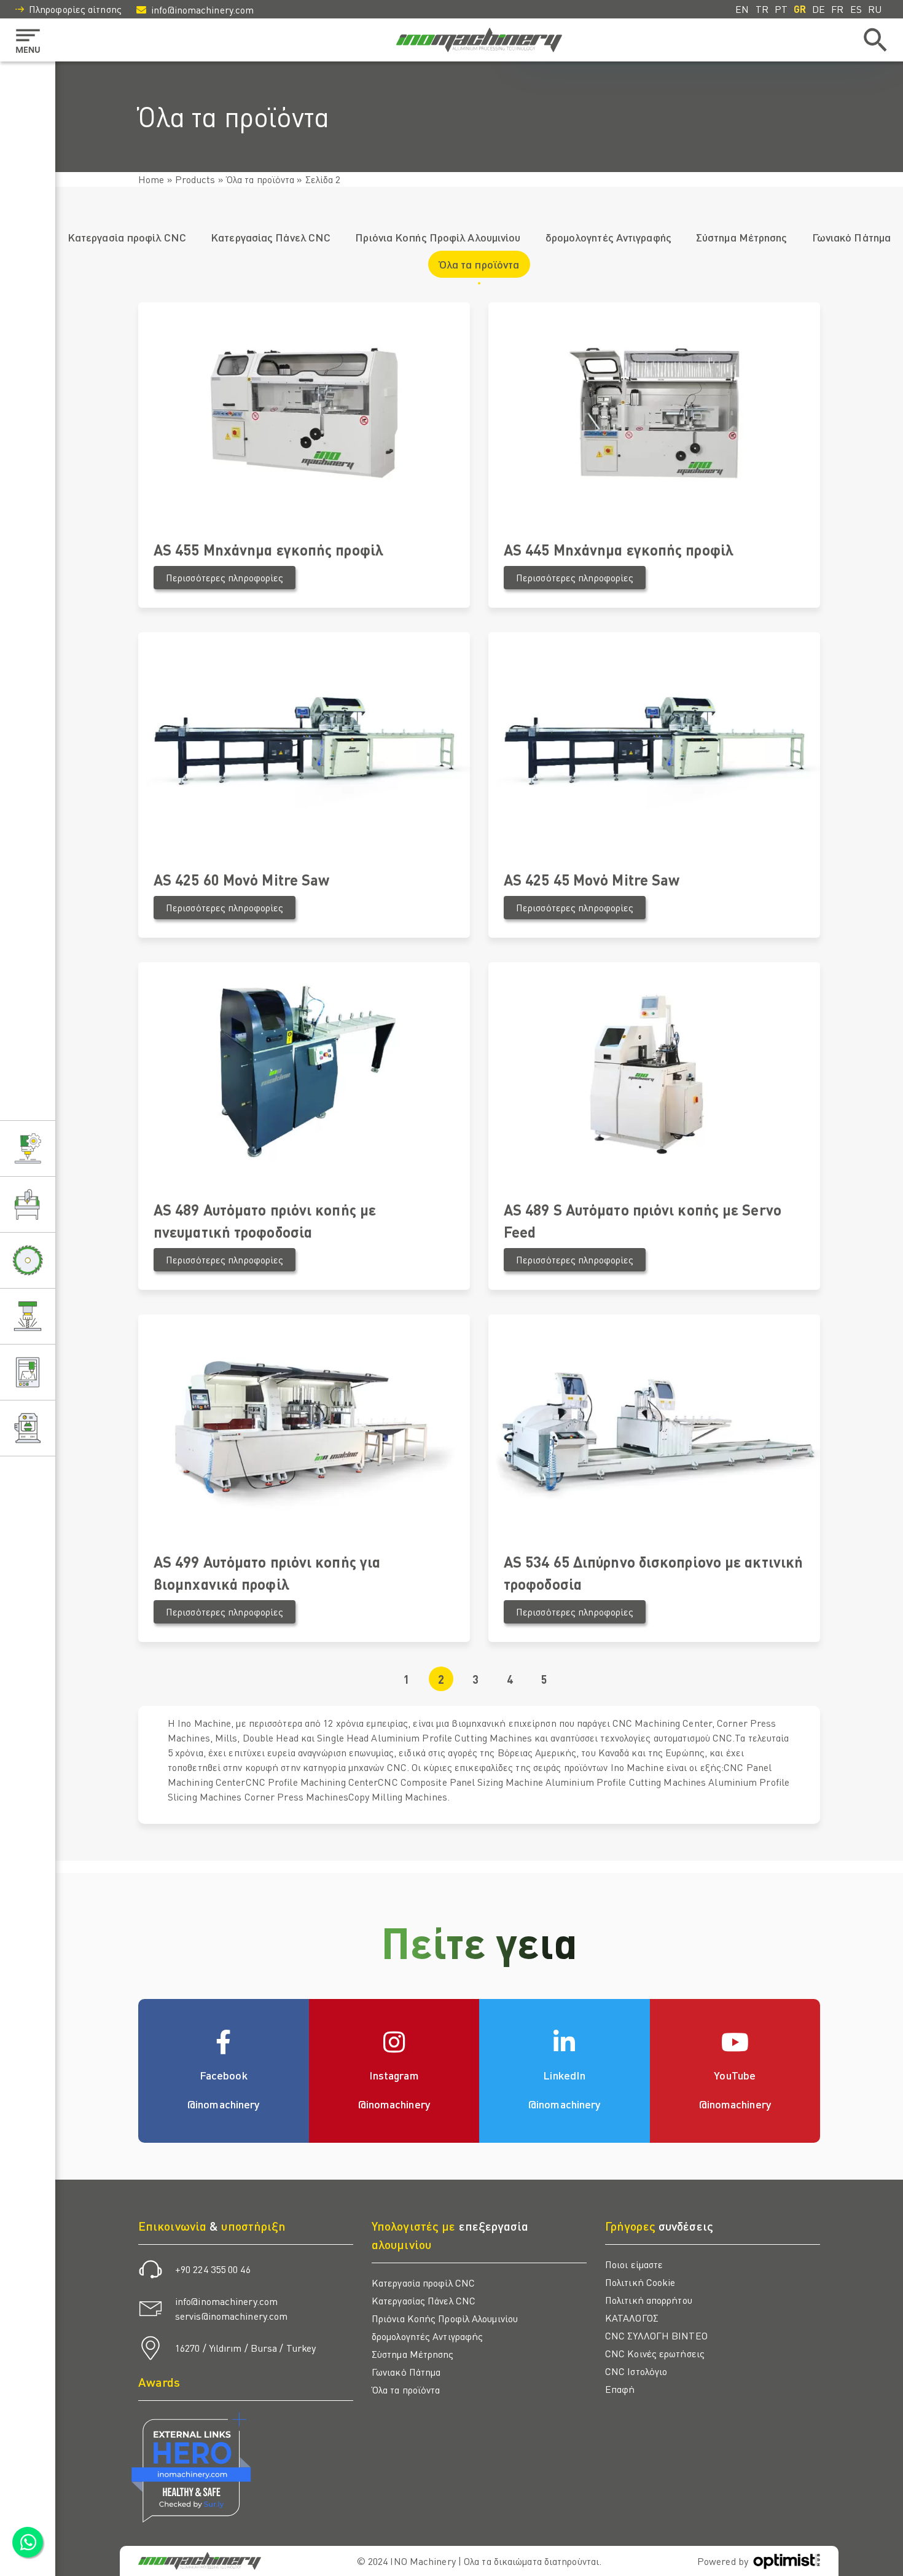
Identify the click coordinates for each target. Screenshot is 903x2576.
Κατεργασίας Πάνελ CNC (271, 237)
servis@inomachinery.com (231, 2316)
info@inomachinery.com (202, 10)
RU (875, 9)
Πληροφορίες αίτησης (75, 9)
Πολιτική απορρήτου (649, 2300)
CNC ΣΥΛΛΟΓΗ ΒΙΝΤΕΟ (656, 2335)
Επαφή (620, 2389)
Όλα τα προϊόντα (260, 179)
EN (742, 9)
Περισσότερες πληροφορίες (225, 577)
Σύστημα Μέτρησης (742, 237)
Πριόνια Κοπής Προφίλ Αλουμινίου (438, 237)
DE (819, 9)
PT (781, 9)
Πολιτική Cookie (640, 2282)
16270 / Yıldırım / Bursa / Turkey (245, 2348)
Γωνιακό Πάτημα (851, 237)
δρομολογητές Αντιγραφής (608, 237)
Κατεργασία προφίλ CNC (127, 237)
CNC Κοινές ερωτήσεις (655, 2353)
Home (151, 179)
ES (856, 9)
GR (800, 9)
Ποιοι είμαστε (634, 2264)
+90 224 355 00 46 (213, 2269)
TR (762, 9)
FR (837, 9)
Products (195, 179)
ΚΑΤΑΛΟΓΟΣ (632, 2318)
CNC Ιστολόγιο (636, 2371)
